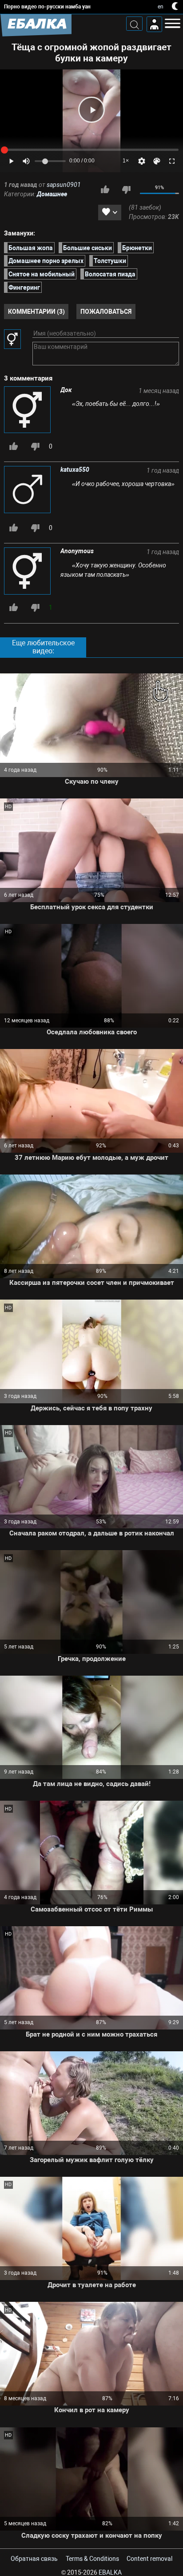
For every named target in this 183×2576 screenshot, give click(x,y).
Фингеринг (24, 288)
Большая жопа (31, 247)
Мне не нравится (126, 190)
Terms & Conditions (92, 2559)
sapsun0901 (64, 185)
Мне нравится (105, 190)
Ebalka (110, 2572)
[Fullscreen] (172, 161)
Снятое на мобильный (42, 274)
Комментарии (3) (36, 312)
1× (126, 161)
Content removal (149, 2559)
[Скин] (157, 161)
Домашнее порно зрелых (46, 261)
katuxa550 (75, 470)
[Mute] (26, 161)
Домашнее (52, 194)
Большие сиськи (88, 247)
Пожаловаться (106, 312)
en (161, 7)
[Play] (91, 110)
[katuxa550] (28, 490)
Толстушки (110, 261)
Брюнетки (137, 247)
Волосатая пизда (110, 274)
